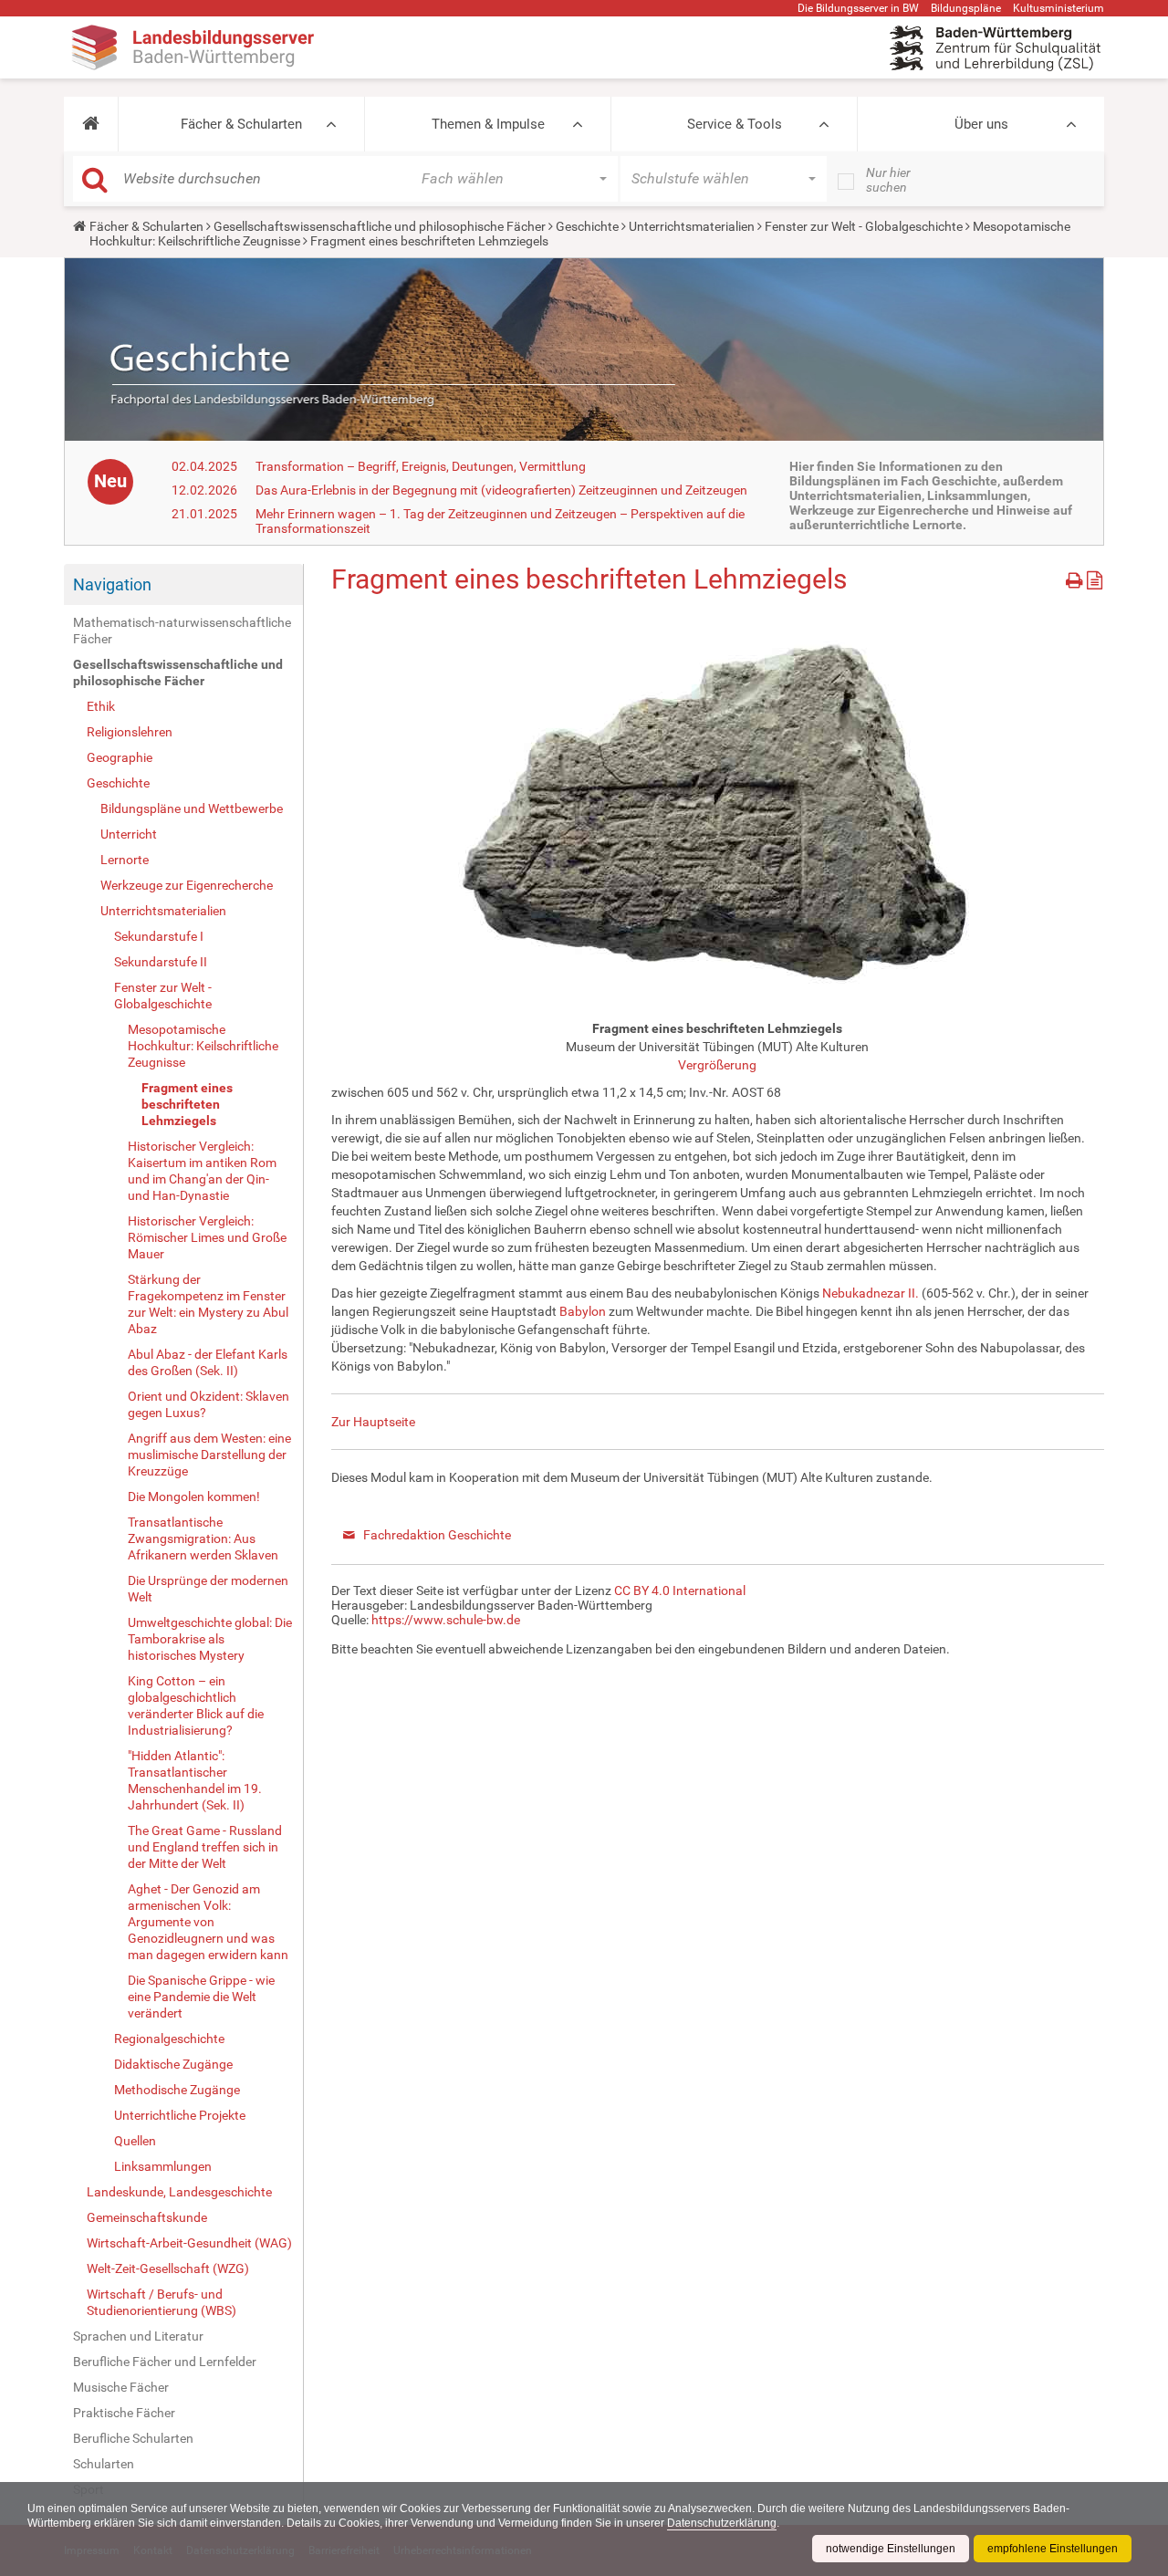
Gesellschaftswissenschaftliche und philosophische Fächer (380, 226)
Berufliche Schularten (133, 2438)
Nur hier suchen (888, 180)
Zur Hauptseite (373, 1422)
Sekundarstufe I (159, 936)
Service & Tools (735, 124)
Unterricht (129, 834)
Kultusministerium (1058, 8)
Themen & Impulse (488, 124)
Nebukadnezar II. (871, 1293)
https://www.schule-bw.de (446, 1620)
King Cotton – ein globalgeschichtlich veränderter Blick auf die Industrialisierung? (196, 1705)
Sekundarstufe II (161, 962)
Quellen (135, 2141)
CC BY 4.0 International (680, 1590)
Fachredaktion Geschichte (437, 1535)
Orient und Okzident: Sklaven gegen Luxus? (209, 1404)
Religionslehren (130, 732)
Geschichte (587, 226)
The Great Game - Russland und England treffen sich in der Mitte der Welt (205, 1847)
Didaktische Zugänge (173, 2064)
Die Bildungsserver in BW (858, 8)
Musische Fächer (121, 2387)
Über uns (981, 124)
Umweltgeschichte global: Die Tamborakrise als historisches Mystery (210, 1639)
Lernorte (125, 860)
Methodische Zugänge (177, 2090)
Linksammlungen (163, 2166)
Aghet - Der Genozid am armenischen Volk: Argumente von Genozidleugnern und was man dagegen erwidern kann (208, 1922)
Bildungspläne (966, 8)
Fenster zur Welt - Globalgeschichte (864, 226)
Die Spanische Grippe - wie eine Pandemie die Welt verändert (201, 1997)
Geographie (120, 757)
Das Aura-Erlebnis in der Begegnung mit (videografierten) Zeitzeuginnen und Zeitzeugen (501, 490)
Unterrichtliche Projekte (180, 2115)
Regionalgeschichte (169, 2039)
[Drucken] (1076, 577)
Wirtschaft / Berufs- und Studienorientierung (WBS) (162, 2302)
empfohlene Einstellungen (1053, 2549)
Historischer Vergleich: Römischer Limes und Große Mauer (207, 1237)
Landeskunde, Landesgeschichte (179, 2192)
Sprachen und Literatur (138, 2336)
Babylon (583, 1311)
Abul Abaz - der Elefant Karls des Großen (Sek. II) (208, 1362)
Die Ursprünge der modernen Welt (208, 1589)
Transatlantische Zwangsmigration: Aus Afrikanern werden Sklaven (203, 1538)
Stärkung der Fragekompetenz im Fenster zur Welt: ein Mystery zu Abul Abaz (208, 1304)
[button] (91, 124)
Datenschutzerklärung (722, 2523)
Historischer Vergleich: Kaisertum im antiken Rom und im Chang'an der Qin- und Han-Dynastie (202, 1171)
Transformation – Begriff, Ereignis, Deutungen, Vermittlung (421, 466)
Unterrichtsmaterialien (692, 226)
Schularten (104, 2464)
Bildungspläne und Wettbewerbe (192, 808)
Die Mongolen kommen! (194, 1497)
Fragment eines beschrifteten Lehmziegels (187, 1104)
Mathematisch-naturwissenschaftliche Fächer (182, 631)
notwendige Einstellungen (891, 2549)
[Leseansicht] (1095, 577)
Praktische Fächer (124, 2413)
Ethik (101, 706)
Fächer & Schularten (241, 124)
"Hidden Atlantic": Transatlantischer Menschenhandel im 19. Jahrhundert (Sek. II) (195, 1780)
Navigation (112, 584)
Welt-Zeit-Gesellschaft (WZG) (168, 2268)
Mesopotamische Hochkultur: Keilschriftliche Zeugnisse (203, 1046)
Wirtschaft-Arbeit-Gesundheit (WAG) (189, 2243)
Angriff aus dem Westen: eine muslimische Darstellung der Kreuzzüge (209, 1455)
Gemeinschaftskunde (147, 2217)
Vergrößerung (717, 1065)
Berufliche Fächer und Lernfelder (165, 2362)
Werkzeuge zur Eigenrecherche (187, 885)
